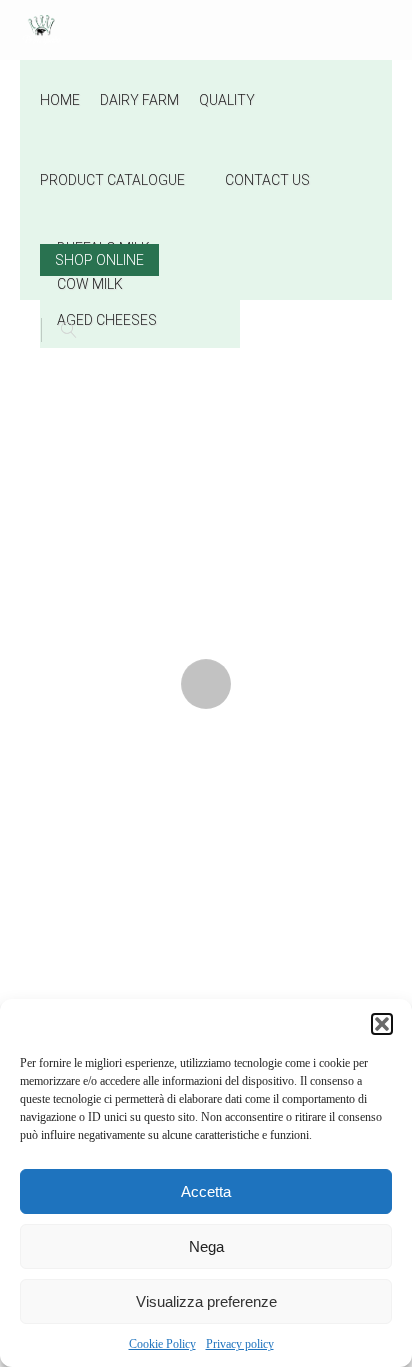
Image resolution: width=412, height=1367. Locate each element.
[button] (382, 1024)
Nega (206, 1246)
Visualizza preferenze (206, 1301)
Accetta (206, 1191)
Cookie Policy (162, 1344)
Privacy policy (240, 1344)
